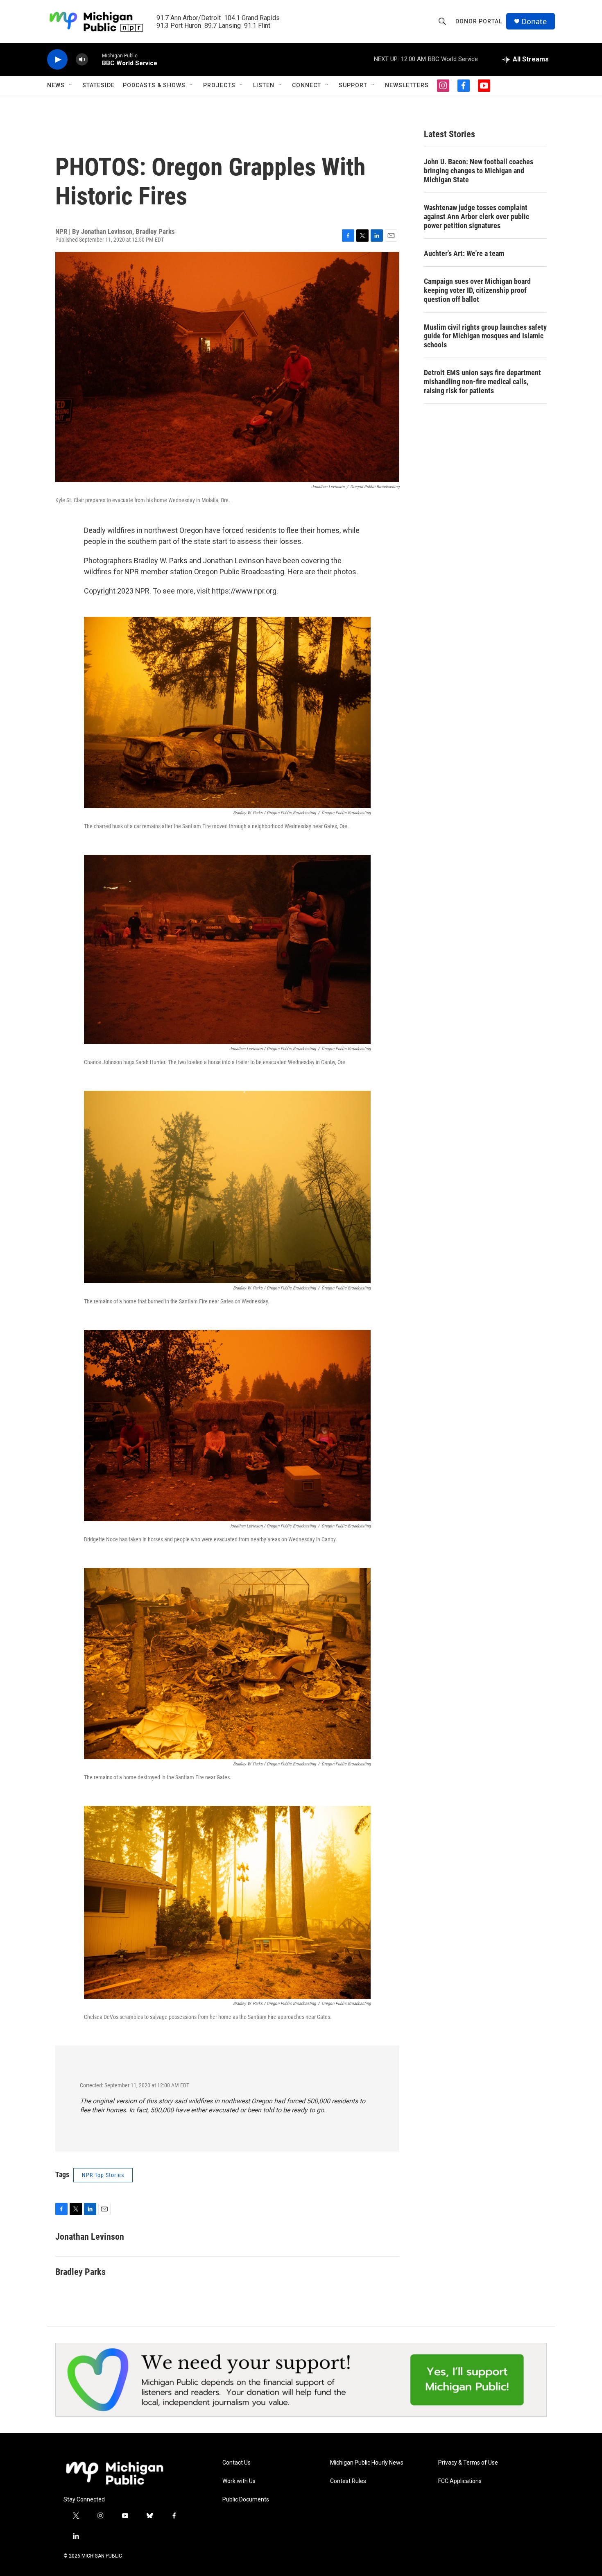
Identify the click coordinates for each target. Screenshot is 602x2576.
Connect (307, 85)
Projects (219, 85)
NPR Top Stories (103, 2175)
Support (353, 85)
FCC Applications (460, 2481)
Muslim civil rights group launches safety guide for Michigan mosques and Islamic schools (485, 336)
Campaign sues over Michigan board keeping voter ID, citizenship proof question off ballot (477, 290)
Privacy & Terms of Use (468, 2463)
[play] (57, 60)
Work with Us (239, 2481)
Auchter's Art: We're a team (464, 253)
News (56, 85)
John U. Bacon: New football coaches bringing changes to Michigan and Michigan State (479, 171)
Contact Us (236, 2463)
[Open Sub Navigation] (71, 85)
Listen (264, 85)
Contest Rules (348, 2481)
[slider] (95, 59)
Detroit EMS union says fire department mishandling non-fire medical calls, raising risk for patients (482, 382)
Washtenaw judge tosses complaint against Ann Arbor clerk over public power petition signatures (476, 216)
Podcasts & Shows (154, 85)
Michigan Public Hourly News (367, 2463)
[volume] (82, 60)
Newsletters (407, 85)
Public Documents (246, 2500)
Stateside (98, 85)
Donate (534, 22)
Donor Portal (479, 21)
